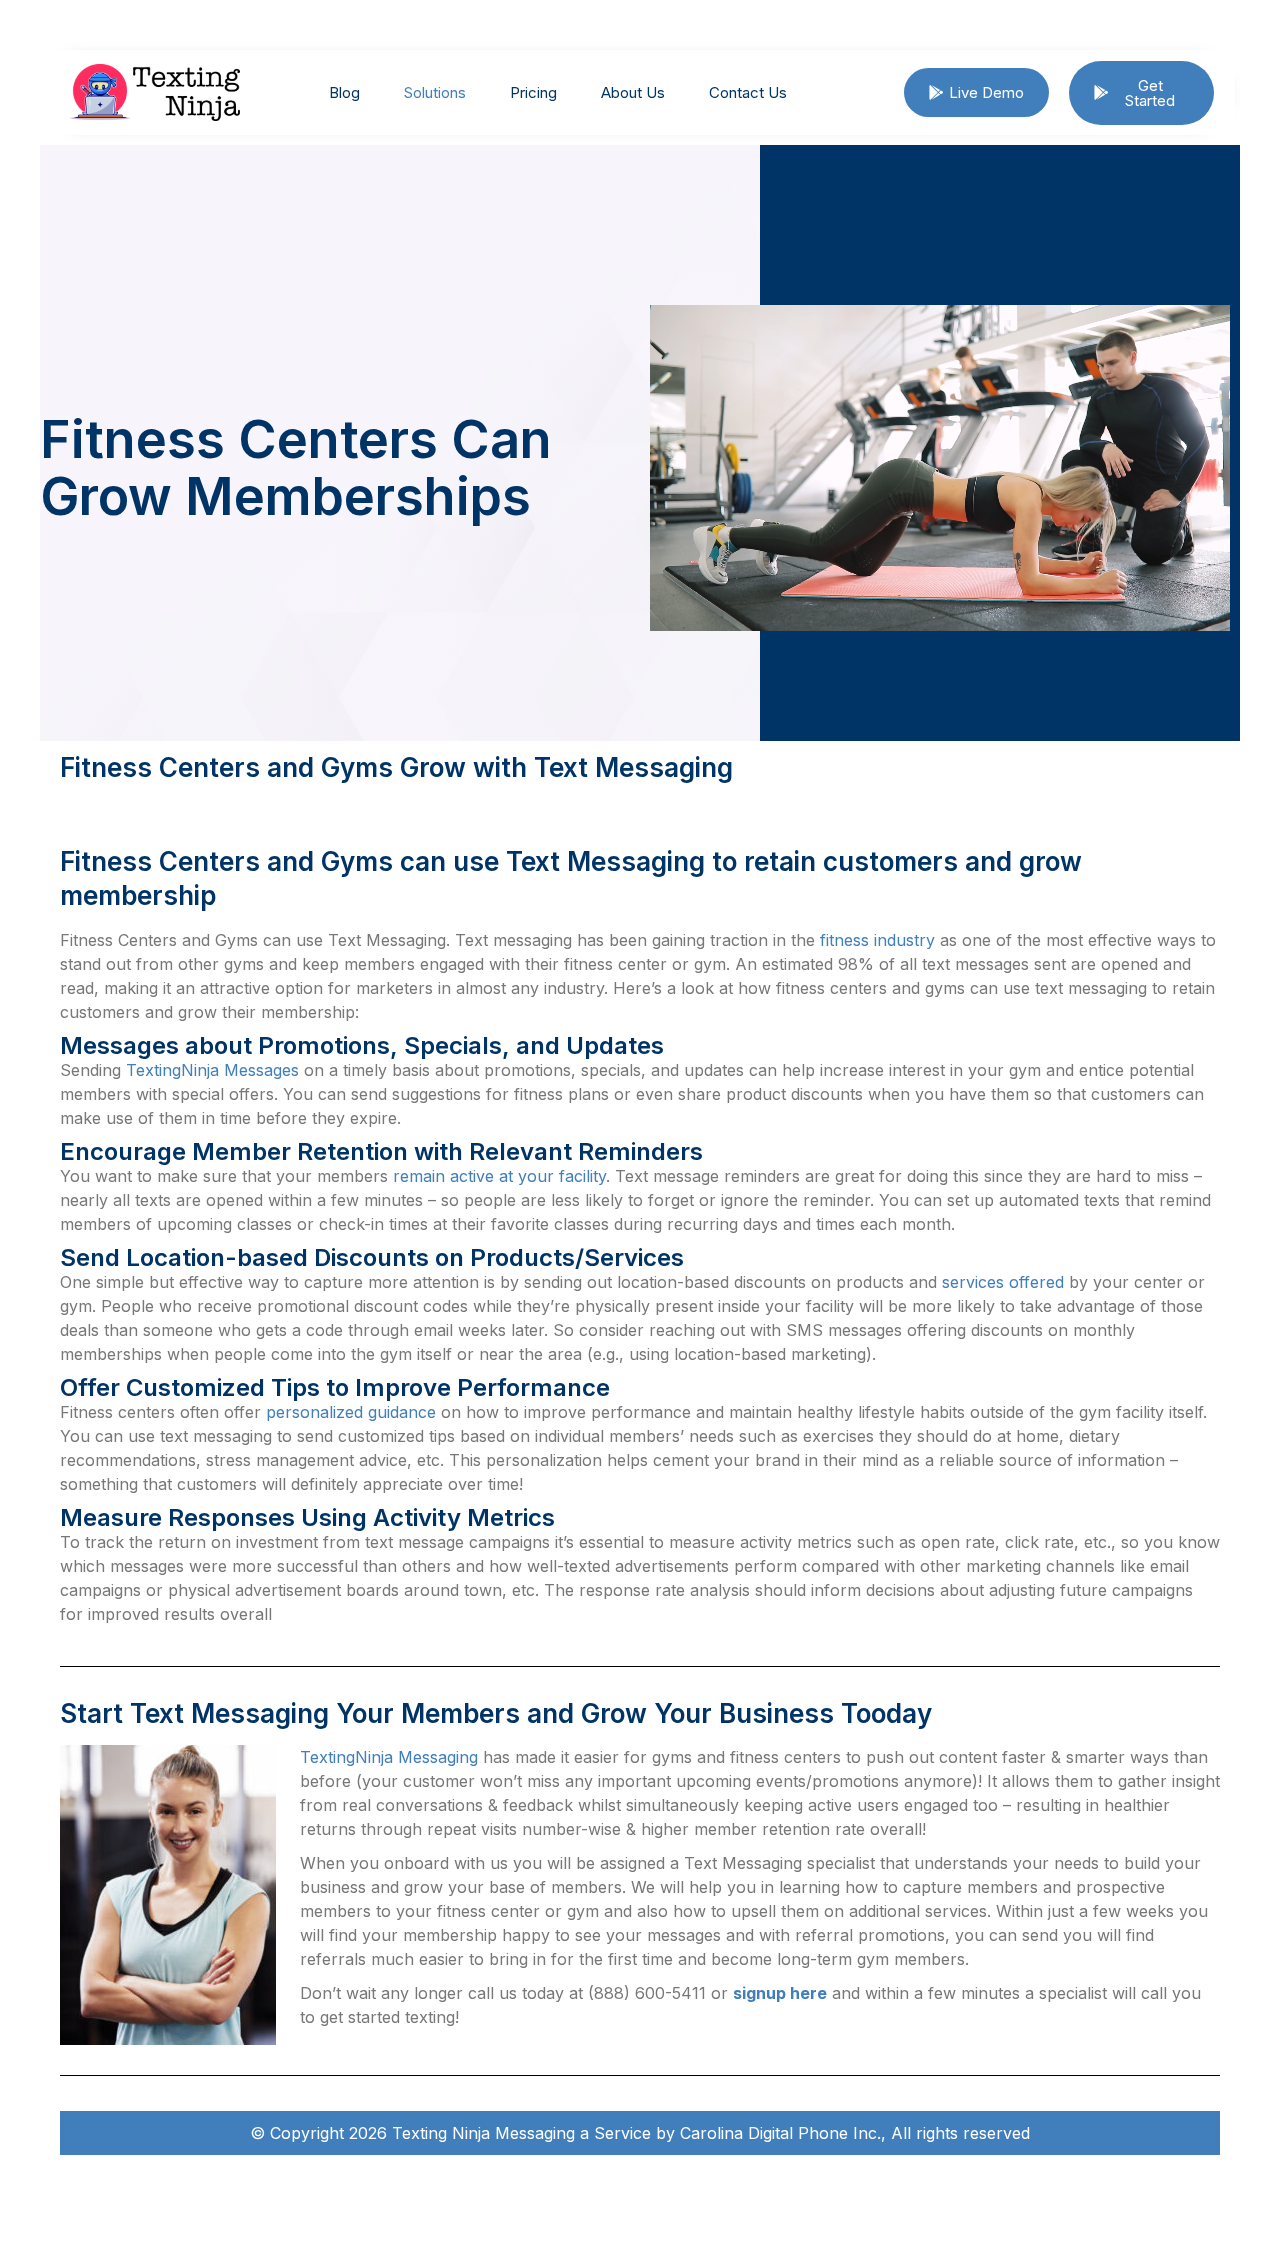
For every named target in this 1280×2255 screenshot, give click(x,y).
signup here (780, 1993)
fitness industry (877, 940)
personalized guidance (351, 1412)
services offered (1003, 1282)
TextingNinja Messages (212, 1070)
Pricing (533, 92)
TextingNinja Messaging (389, 1757)
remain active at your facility (499, 1176)
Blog (344, 92)
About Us (633, 92)
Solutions (435, 92)
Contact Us (748, 92)
